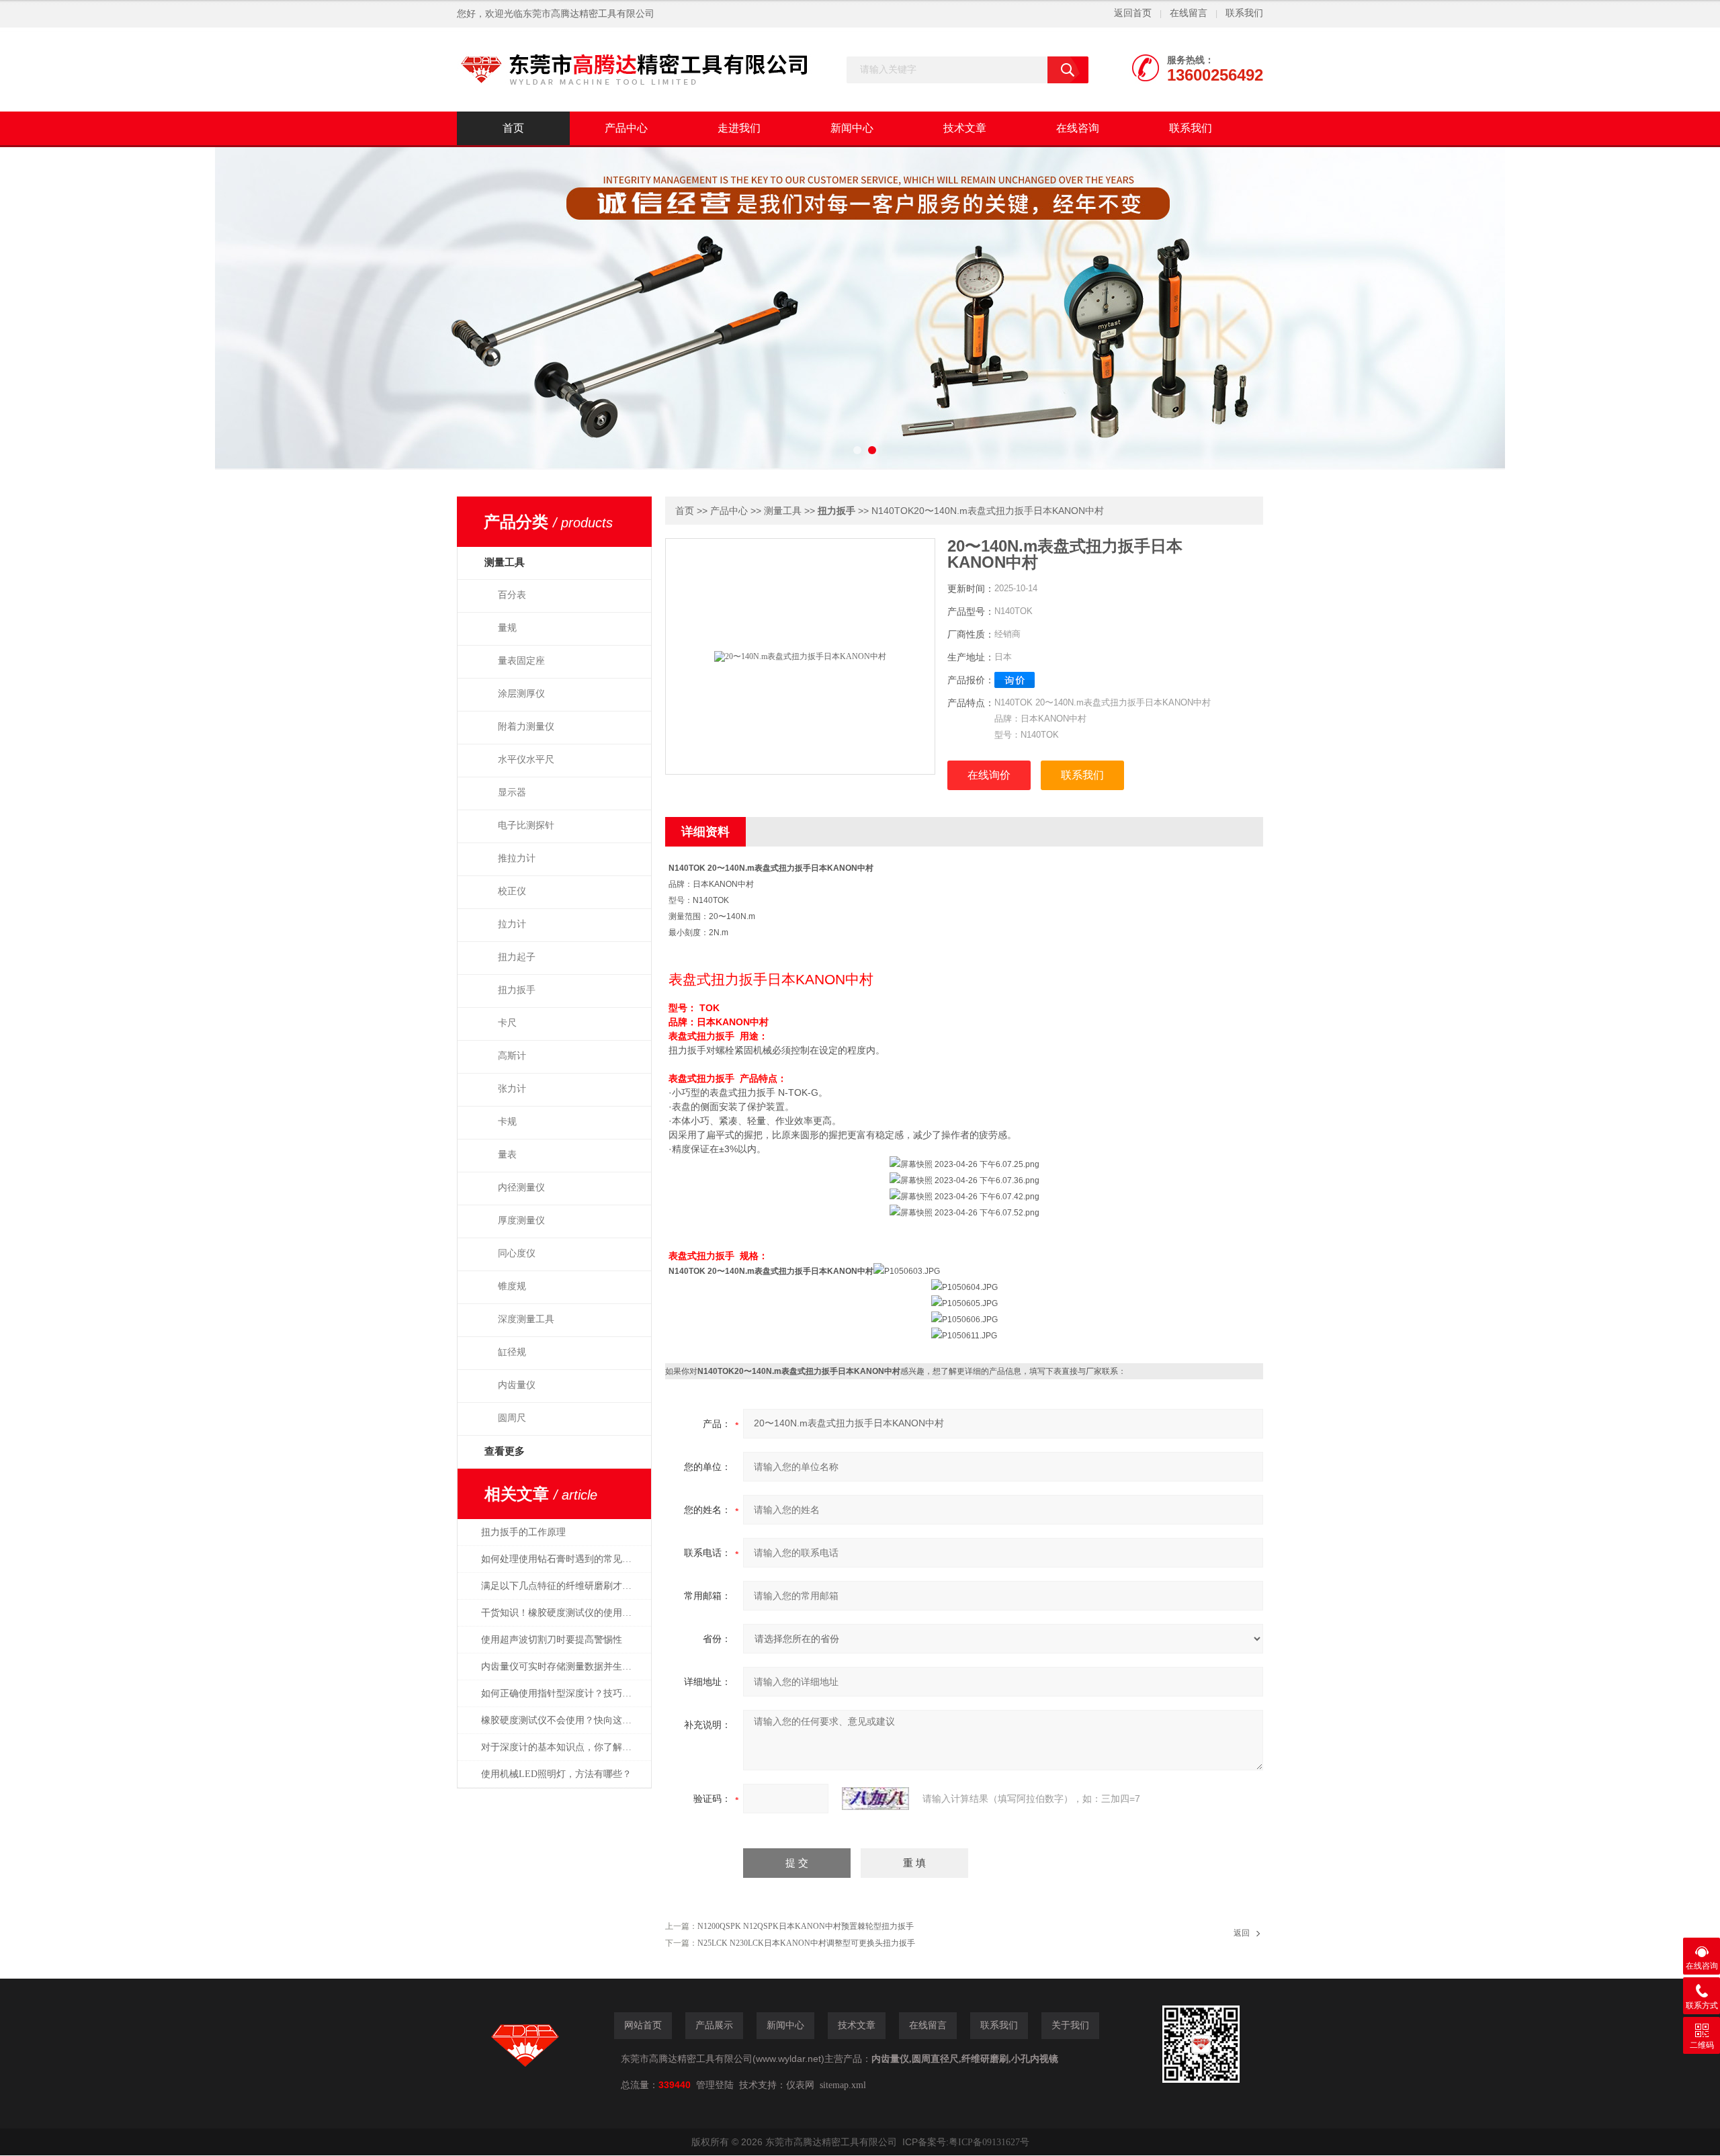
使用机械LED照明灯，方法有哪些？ (556, 1774)
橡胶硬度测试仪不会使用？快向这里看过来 (563, 1720)
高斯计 (512, 1056)
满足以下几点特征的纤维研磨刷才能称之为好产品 (563, 1586)
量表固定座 (521, 661)
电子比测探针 (526, 825)
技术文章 (965, 128)
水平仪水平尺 (526, 760)
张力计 (512, 1089)
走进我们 (739, 128)
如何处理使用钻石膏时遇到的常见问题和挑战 (563, 1559)
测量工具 (783, 511)
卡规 (507, 1122)
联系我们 (1244, 13)
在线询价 (989, 775)
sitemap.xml (843, 2085)
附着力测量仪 (526, 727)
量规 (507, 628)
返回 (1242, 1933)
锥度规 (512, 1286)
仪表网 (800, 2085)
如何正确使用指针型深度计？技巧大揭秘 (563, 1693)
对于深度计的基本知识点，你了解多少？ (563, 1747)
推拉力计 (517, 858)
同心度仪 (517, 1253)
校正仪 (512, 891)
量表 (507, 1155)
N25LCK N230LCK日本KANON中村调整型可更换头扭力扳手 (806, 1943)
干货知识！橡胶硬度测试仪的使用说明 (561, 1613)
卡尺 (507, 1023)
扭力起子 (517, 957)
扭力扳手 (517, 990)
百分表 (512, 595)
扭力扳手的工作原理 (523, 1532)
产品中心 (626, 128)
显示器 (512, 792)
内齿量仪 (517, 1385)
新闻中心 (852, 128)
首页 (513, 128)
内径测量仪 (521, 1188)
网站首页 (643, 2025)
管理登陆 (715, 2085)
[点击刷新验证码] (875, 1799)
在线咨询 (1078, 128)
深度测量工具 (526, 1319)
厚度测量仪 (521, 1220)
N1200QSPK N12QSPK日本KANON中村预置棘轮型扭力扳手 (806, 1926)
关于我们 (1070, 2025)
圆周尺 (512, 1418)
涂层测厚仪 (521, 694)
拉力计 (512, 924)
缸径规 (512, 1352)
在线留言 (1189, 13)
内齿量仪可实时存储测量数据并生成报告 (563, 1667)
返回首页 (1133, 13)
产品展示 (714, 2025)
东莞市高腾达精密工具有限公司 (589, 14)
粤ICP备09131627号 (989, 2142)
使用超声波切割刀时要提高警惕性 (552, 1640)
